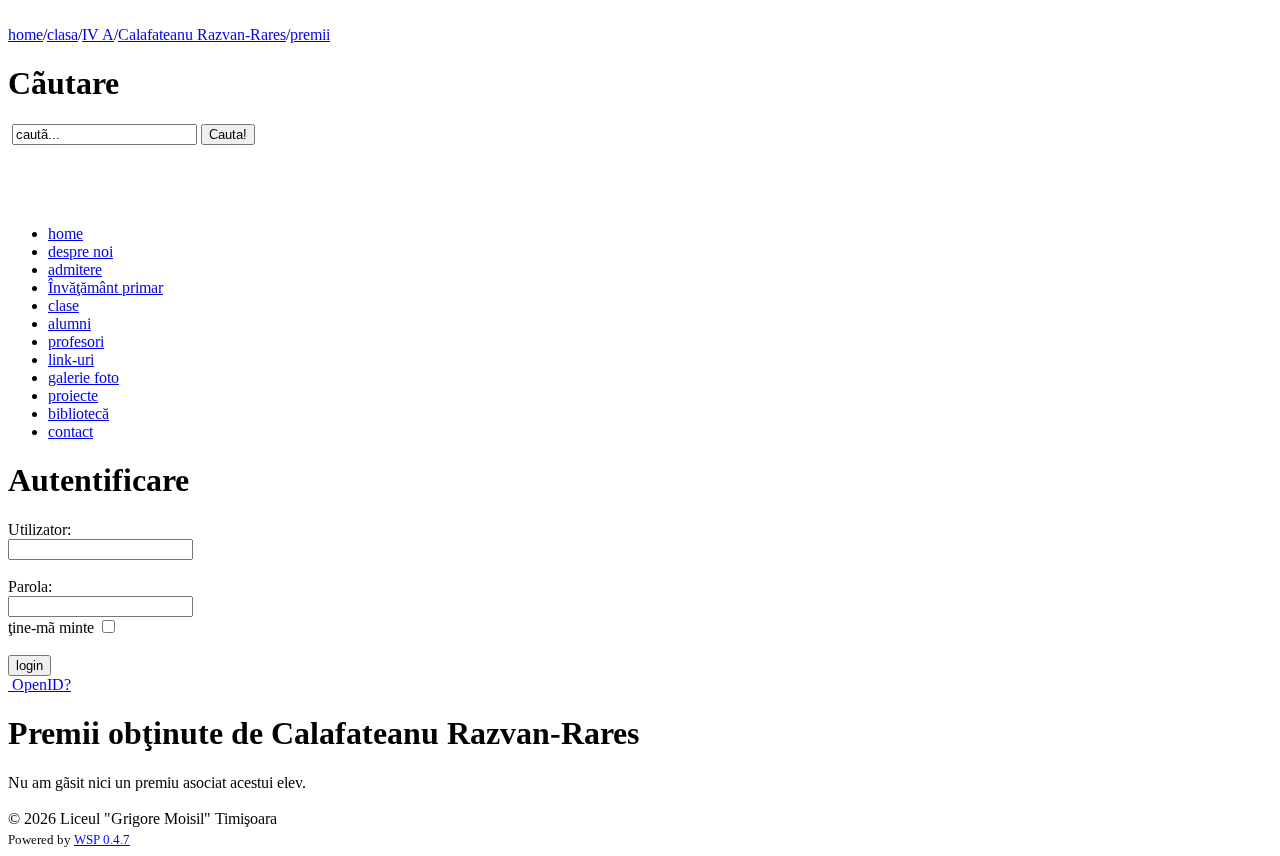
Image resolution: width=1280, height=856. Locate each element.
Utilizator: (39, 529)
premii (310, 34)
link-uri (71, 359)
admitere (75, 269)
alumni (69, 323)
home (25, 34)
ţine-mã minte (51, 627)
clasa (62, 34)
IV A (98, 34)
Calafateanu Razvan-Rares (202, 34)
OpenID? (39, 684)
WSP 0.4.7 (102, 840)
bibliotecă (78, 413)
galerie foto (83, 377)
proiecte (73, 395)
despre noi (80, 251)
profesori (76, 341)
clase (63, 305)
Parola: (30, 586)
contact (70, 431)
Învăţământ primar (105, 287)
